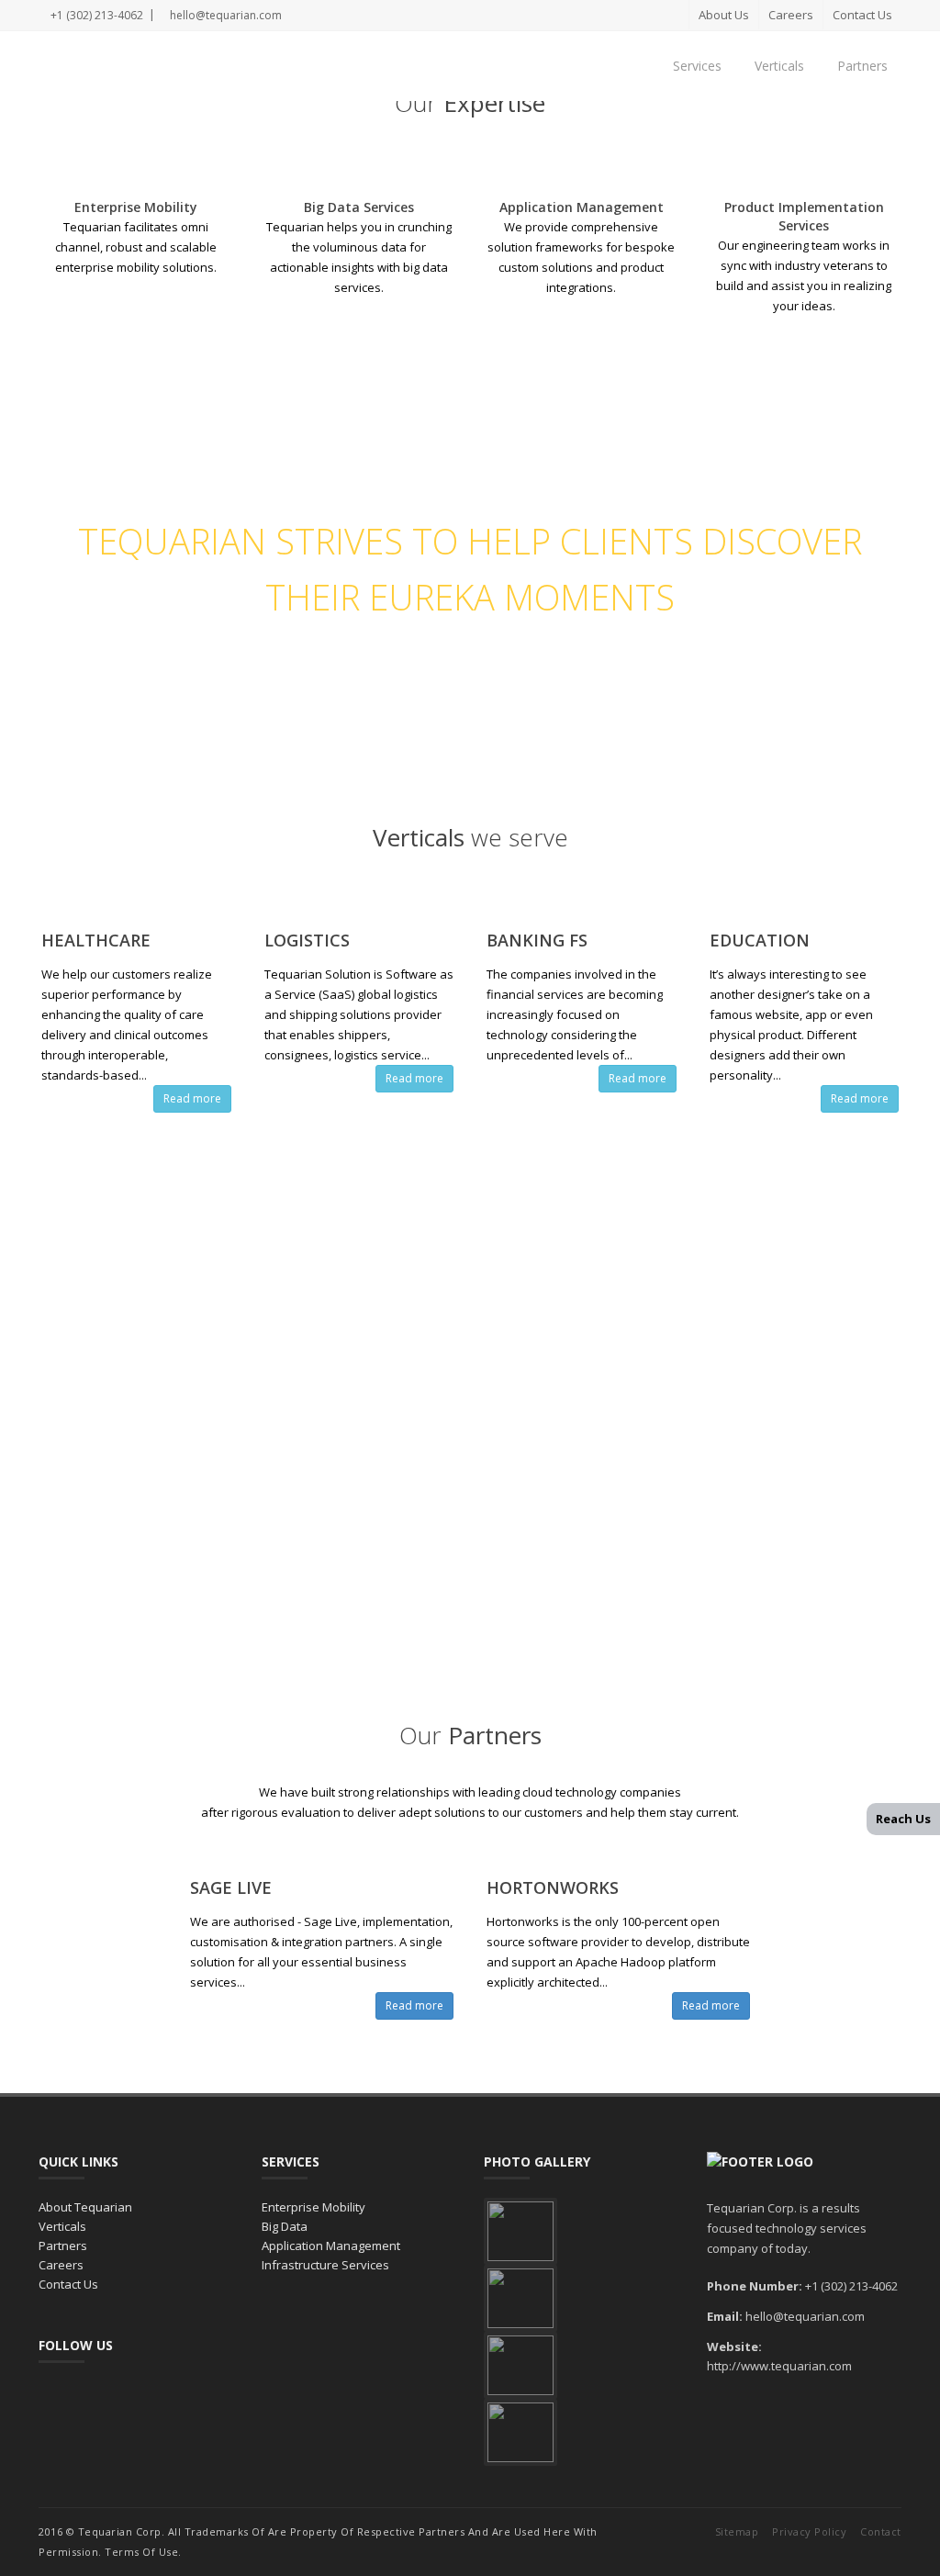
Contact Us (862, 15)
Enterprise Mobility (313, 2207)
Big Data (285, 2226)
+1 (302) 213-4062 (95, 15)
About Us (724, 15)
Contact (881, 2531)
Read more (192, 1098)
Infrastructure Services (325, 2265)
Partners (862, 66)
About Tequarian (85, 2207)
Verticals (779, 66)
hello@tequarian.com (224, 15)
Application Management (331, 2246)
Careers (791, 15)
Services (697, 66)
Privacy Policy (809, 2531)
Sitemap (737, 2531)
